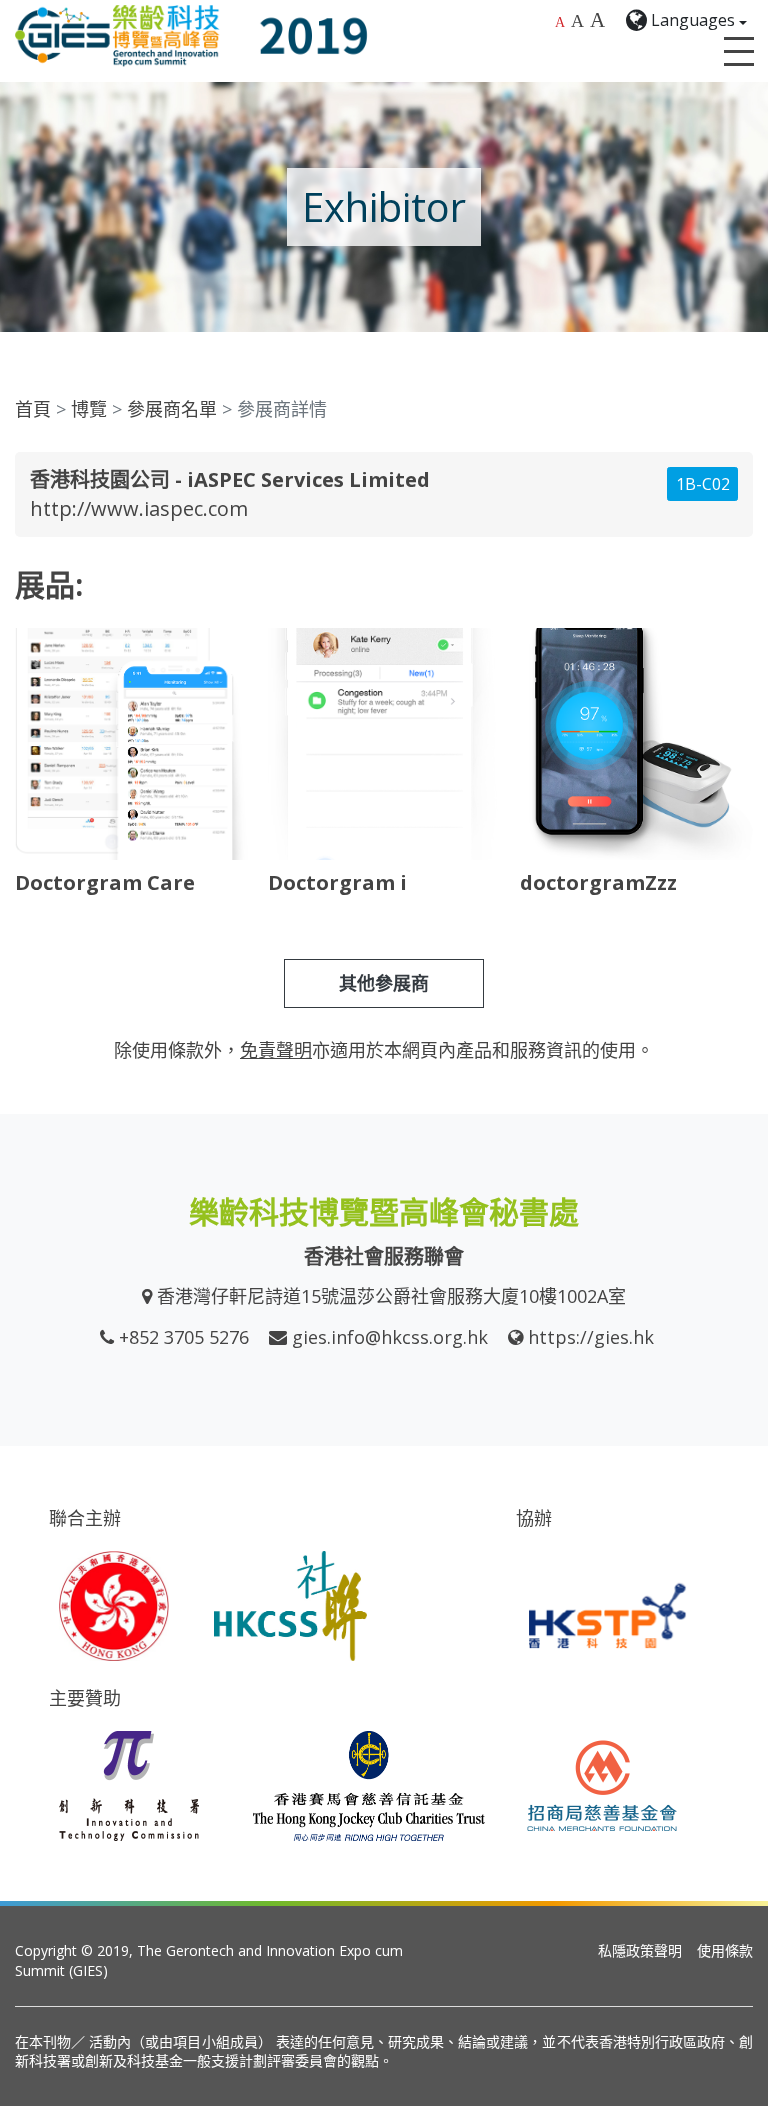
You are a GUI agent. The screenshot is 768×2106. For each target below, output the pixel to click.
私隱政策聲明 (640, 1950)
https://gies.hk (591, 1337)
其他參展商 (384, 983)
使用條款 (725, 1950)
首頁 (33, 409)
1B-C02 (703, 484)
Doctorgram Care (105, 882)
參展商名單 (172, 409)
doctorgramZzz (598, 882)
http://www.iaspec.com (139, 508)
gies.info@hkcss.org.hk (390, 1337)
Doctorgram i (337, 882)
